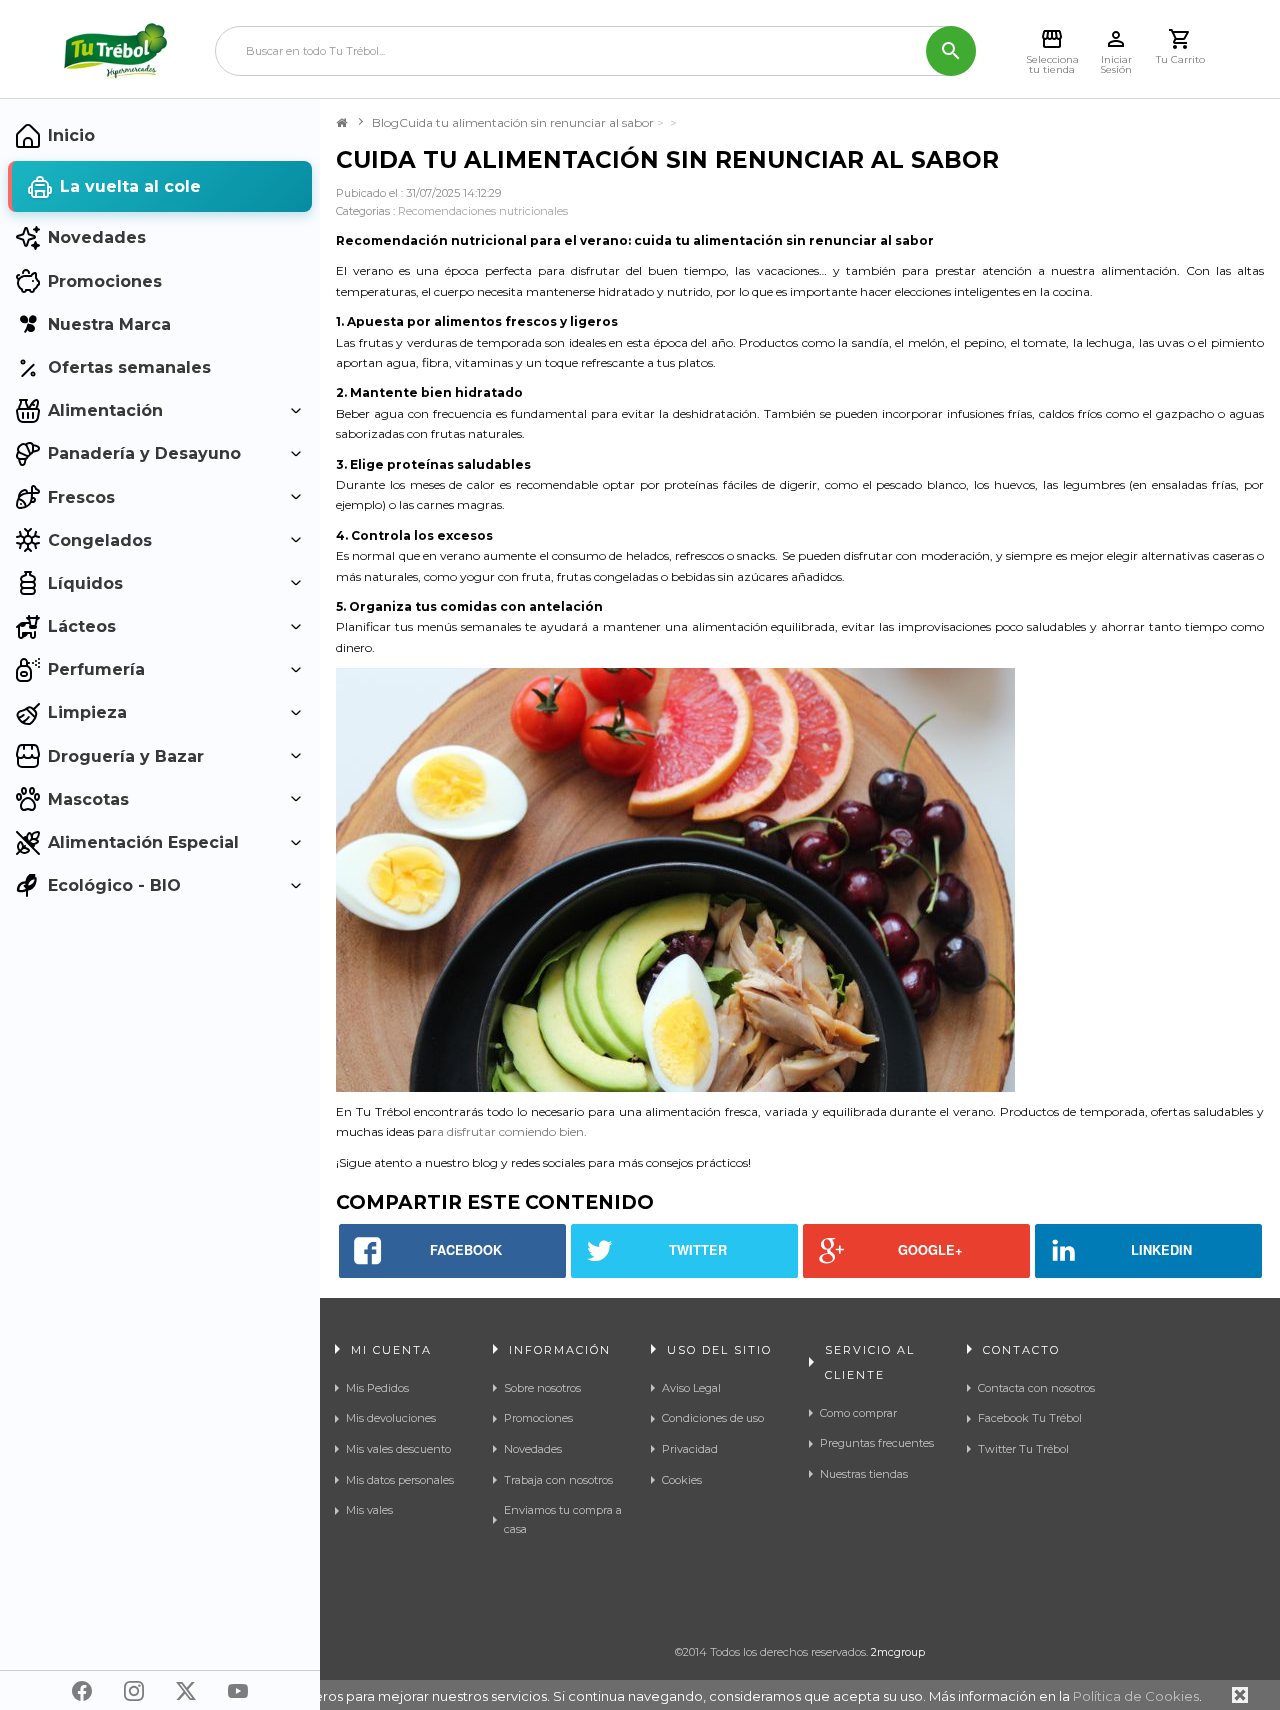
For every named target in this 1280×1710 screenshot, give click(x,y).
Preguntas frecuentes (877, 1443)
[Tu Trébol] (115, 51)
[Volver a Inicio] (341, 123)
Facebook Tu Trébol (1030, 1418)
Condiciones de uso (713, 1418)
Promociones (538, 1418)
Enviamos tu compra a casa (563, 1519)
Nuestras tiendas (864, 1474)
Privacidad (690, 1449)
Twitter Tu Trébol (1023, 1449)
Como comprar (858, 1413)
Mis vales (369, 1510)
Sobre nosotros (542, 1388)
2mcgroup (898, 1652)
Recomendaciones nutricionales (483, 211)
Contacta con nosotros (1036, 1388)
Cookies (682, 1480)
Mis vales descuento (398, 1449)
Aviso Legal (691, 1388)
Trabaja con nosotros (558, 1480)
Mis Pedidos (377, 1388)
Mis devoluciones (391, 1418)
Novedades (533, 1449)
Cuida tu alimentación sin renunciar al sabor (526, 122)
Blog (385, 122)
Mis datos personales (400, 1480)
